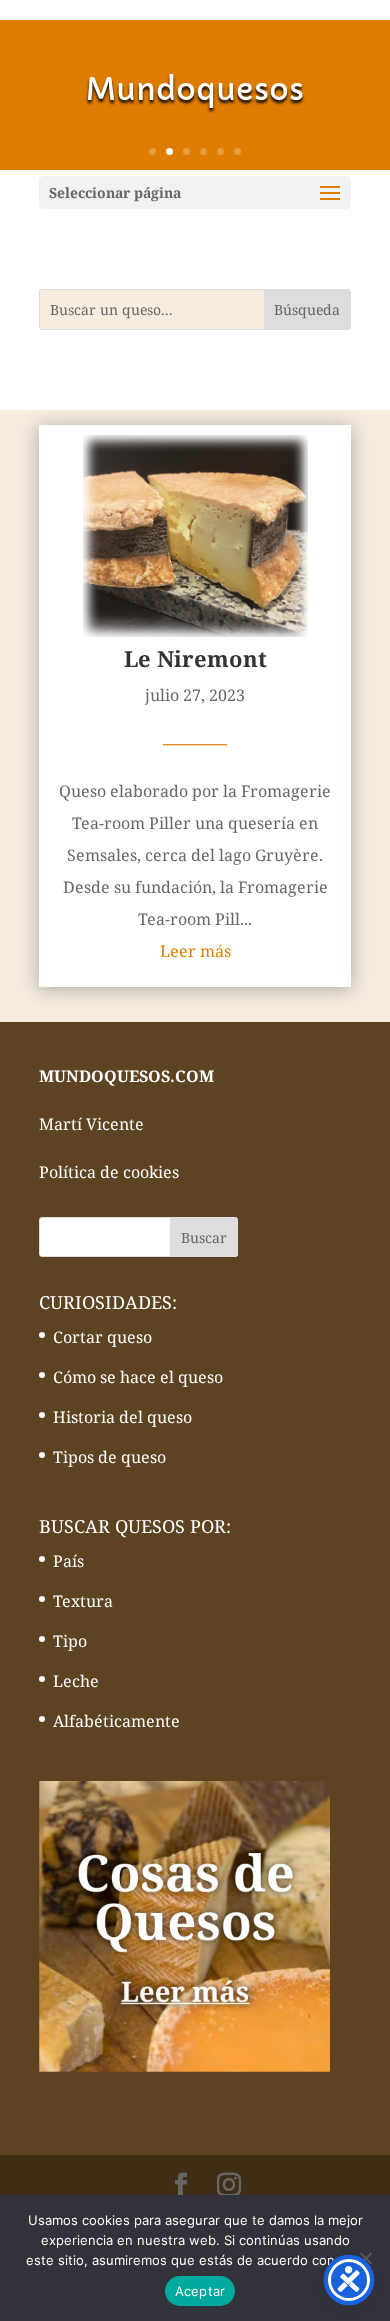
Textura (83, 1601)
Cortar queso (102, 1337)
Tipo (70, 1641)
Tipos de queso (109, 1457)
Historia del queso (122, 1417)
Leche (76, 1681)
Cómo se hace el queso (138, 1377)
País (68, 1561)
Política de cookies (109, 1172)
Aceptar (200, 2291)
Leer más (195, 951)
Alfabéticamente (116, 1721)
